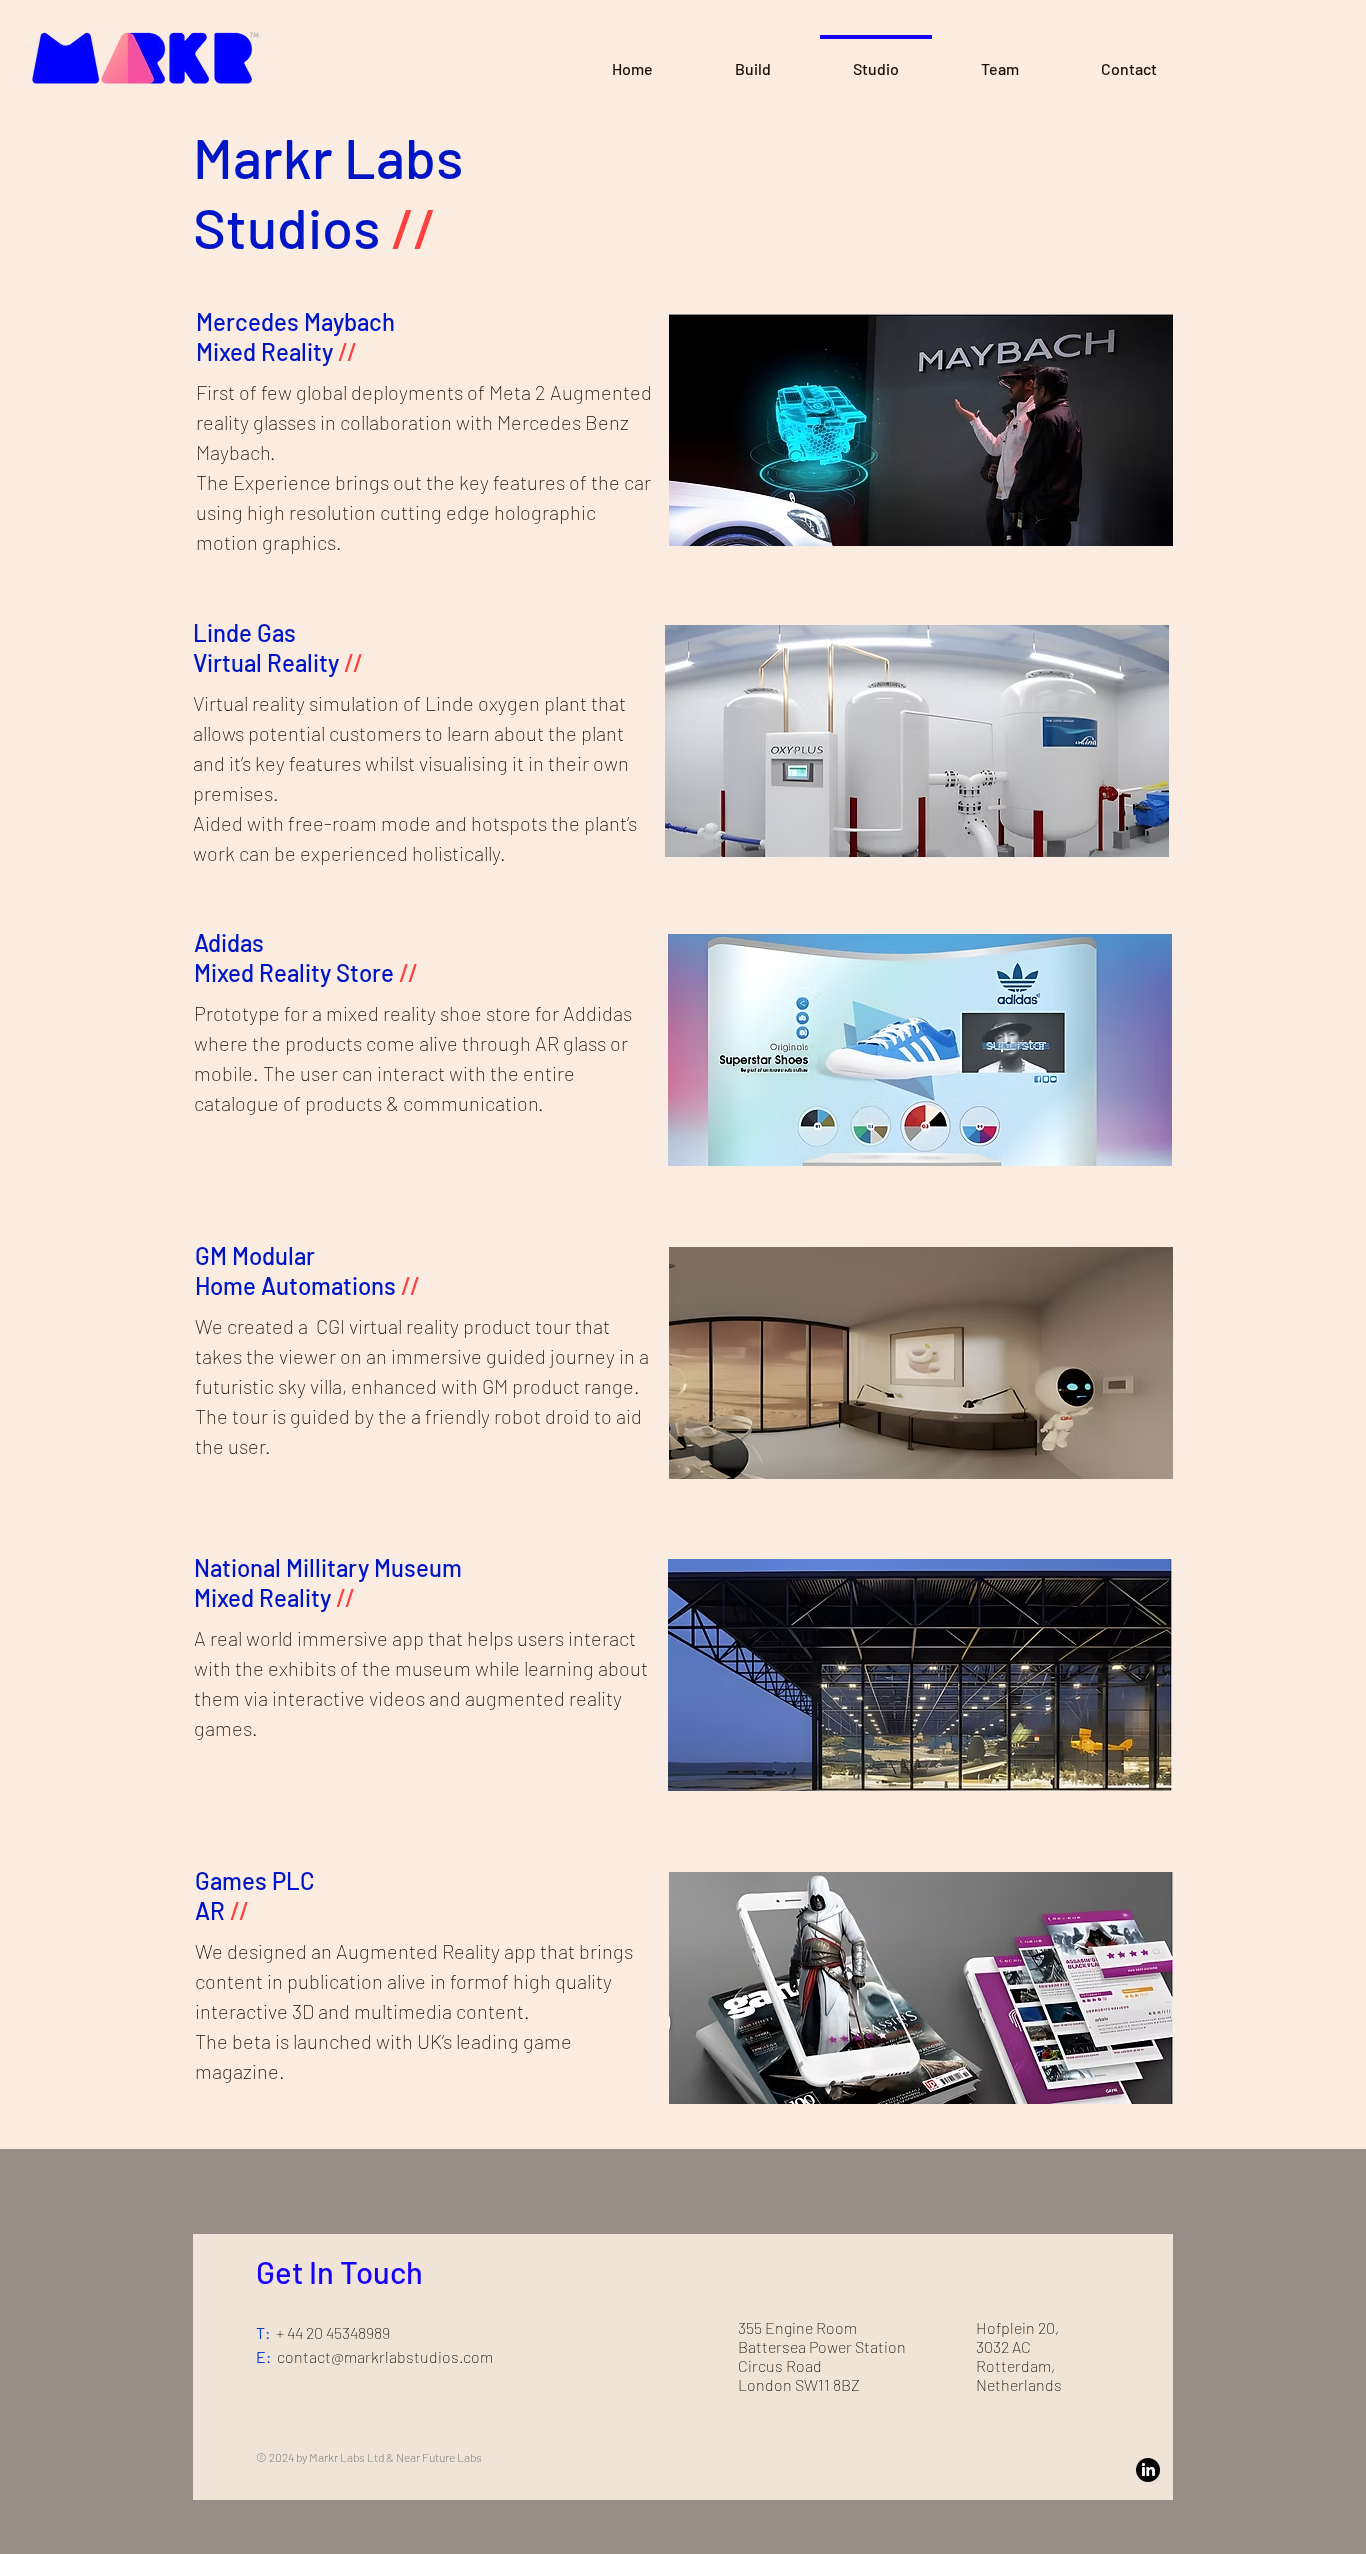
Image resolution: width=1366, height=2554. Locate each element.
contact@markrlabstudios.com (385, 2356)
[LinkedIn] (1148, 2470)
